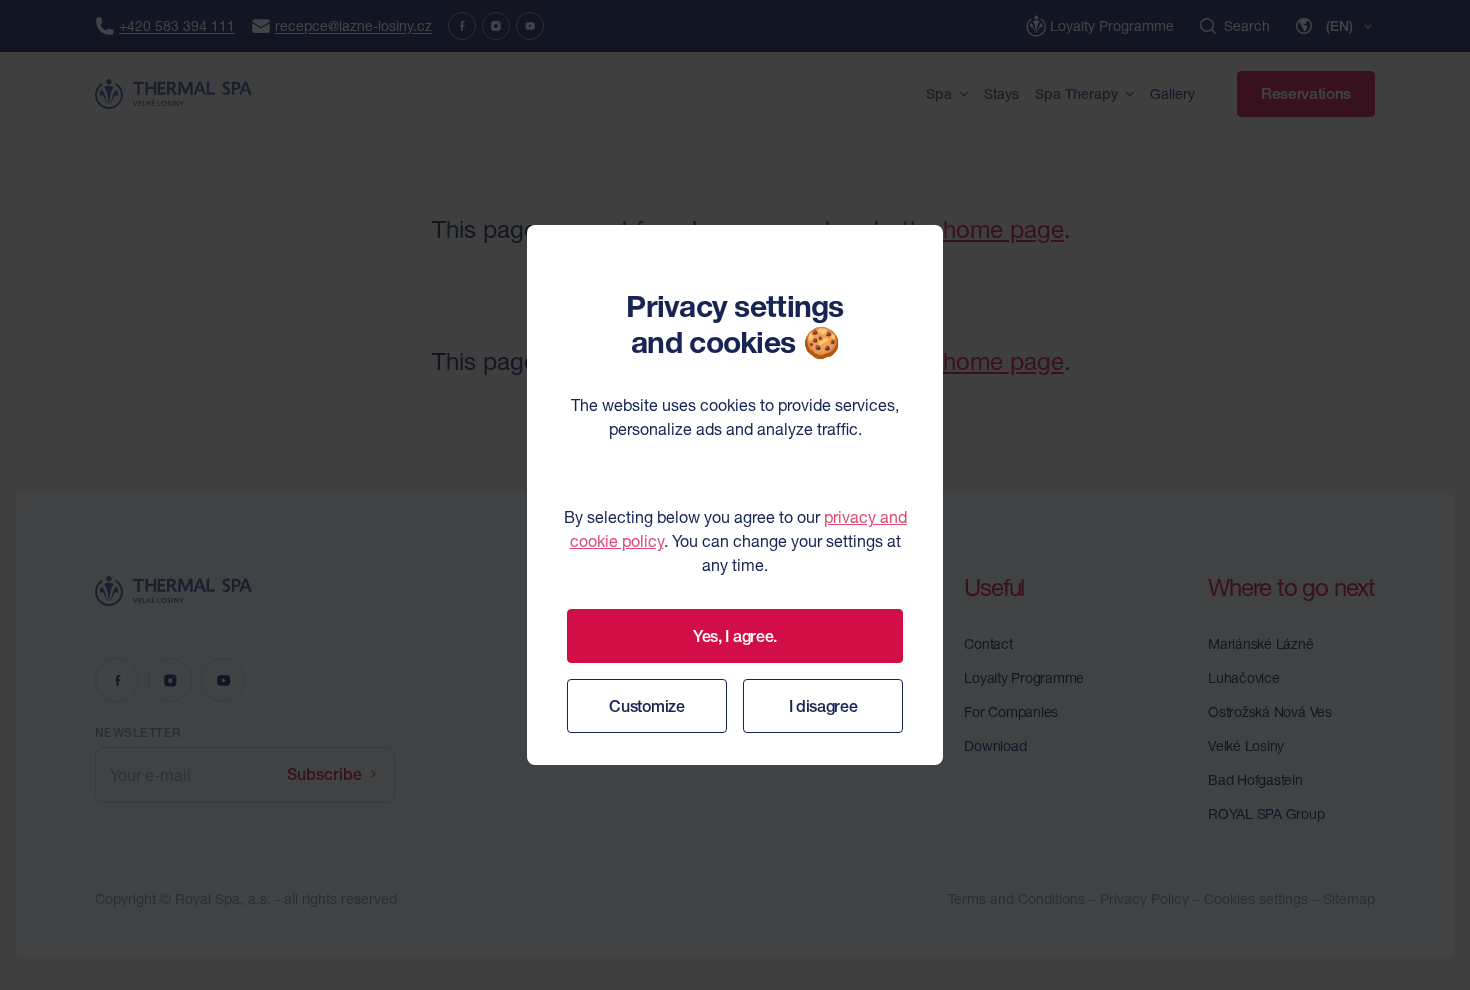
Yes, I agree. (735, 636)
